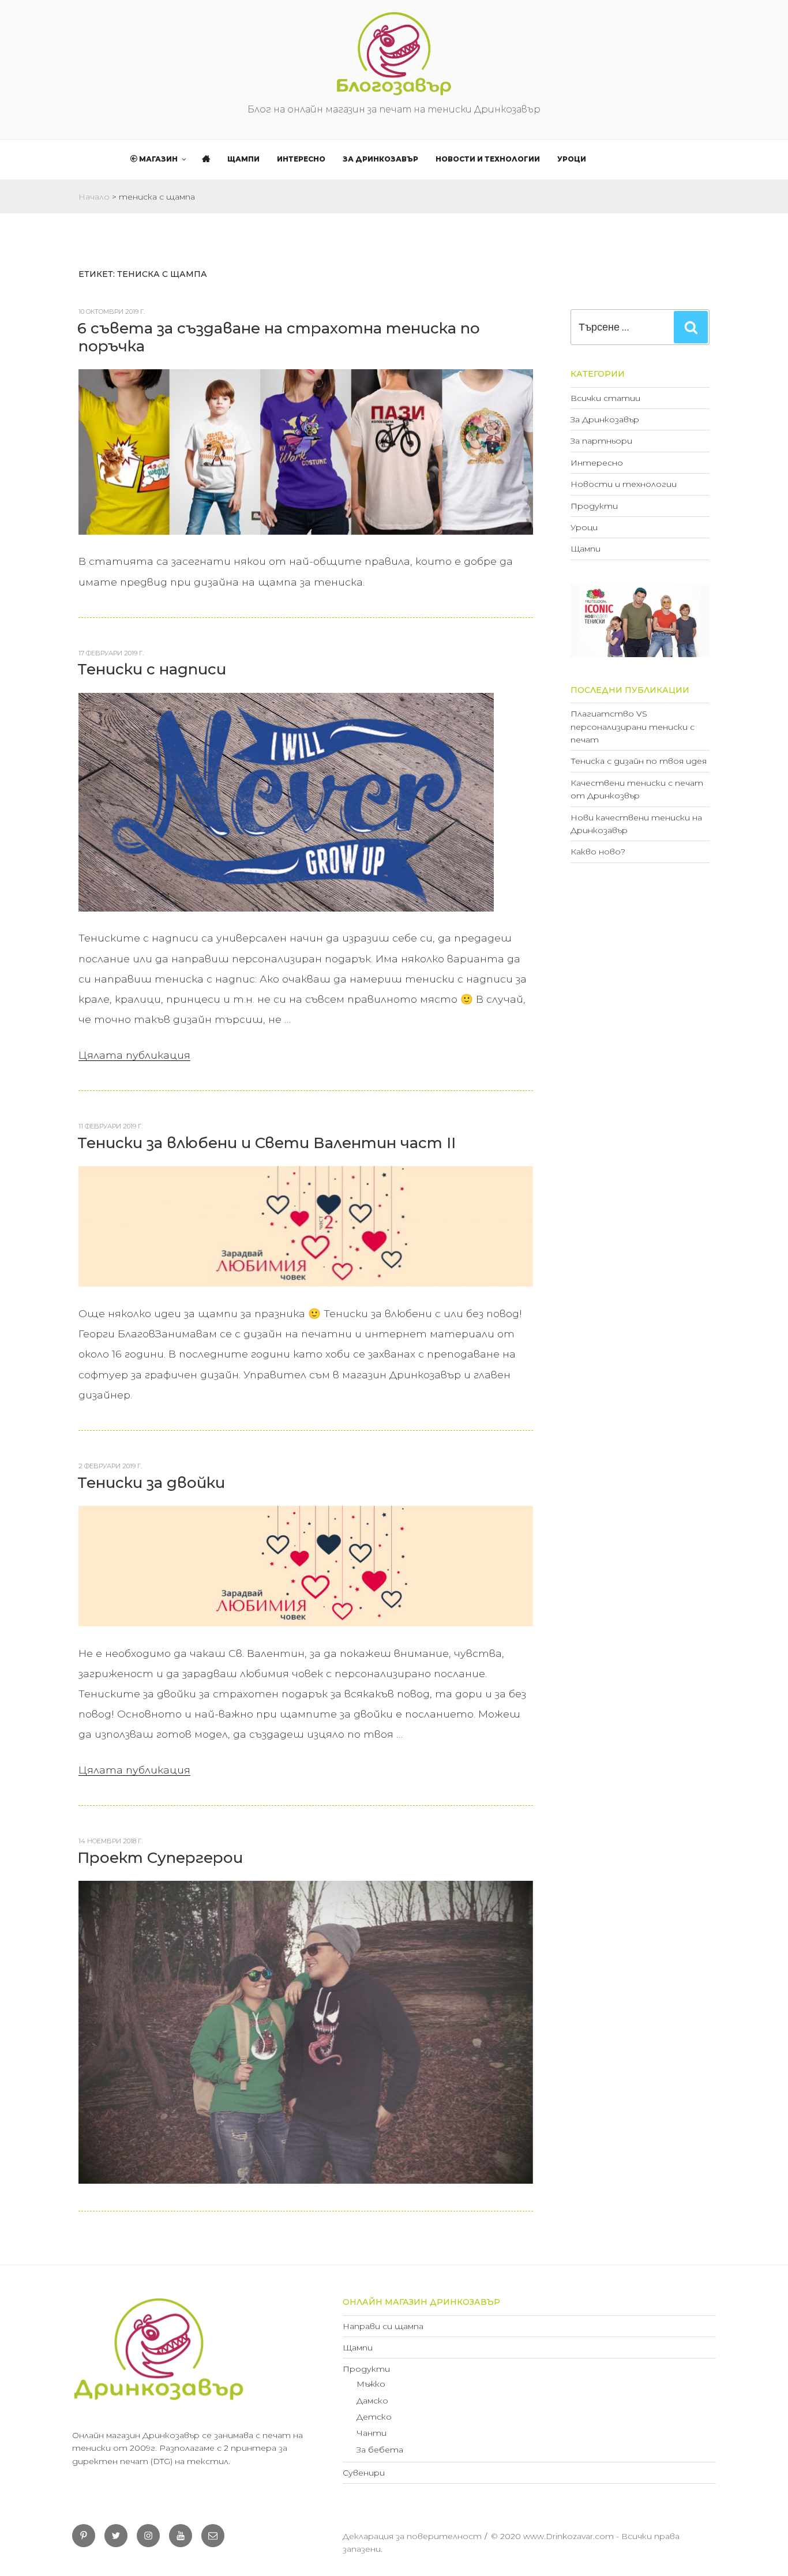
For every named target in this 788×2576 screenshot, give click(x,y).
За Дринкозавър (380, 159)
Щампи (243, 159)
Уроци (572, 159)
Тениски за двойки (151, 1483)
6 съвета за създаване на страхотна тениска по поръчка (279, 337)
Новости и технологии (488, 159)
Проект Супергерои (160, 1858)
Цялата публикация (134, 1055)
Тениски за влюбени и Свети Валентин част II (267, 1143)
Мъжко (371, 2384)
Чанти (372, 2433)
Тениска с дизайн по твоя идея (639, 761)
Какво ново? (598, 852)
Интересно (301, 159)
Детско (374, 2417)
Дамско (372, 2401)
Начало (94, 197)
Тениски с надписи (152, 669)
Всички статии (605, 398)
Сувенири (364, 2473)
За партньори (601, 441)
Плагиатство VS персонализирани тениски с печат (633, 727)
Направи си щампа (383, 2326)
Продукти (594, 506)
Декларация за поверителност (412, 2536)
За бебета (380, 2450)
